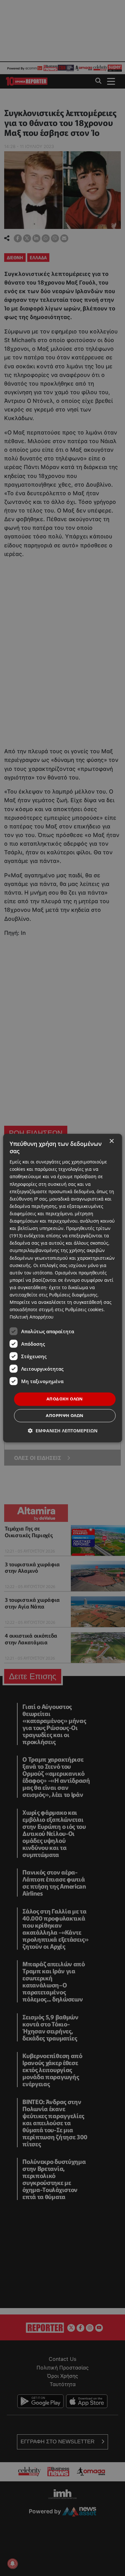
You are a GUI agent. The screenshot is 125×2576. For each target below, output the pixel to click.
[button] (63, 1431)
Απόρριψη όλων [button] (65, 1415)
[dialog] (63, 1288)
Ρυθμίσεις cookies (84, 1309)
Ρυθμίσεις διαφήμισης (73, 1295)
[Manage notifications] (13, 2564)
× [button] (111, 1141)
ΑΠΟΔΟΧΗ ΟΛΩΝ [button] (65, 1399)
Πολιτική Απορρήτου (32, 1317)
